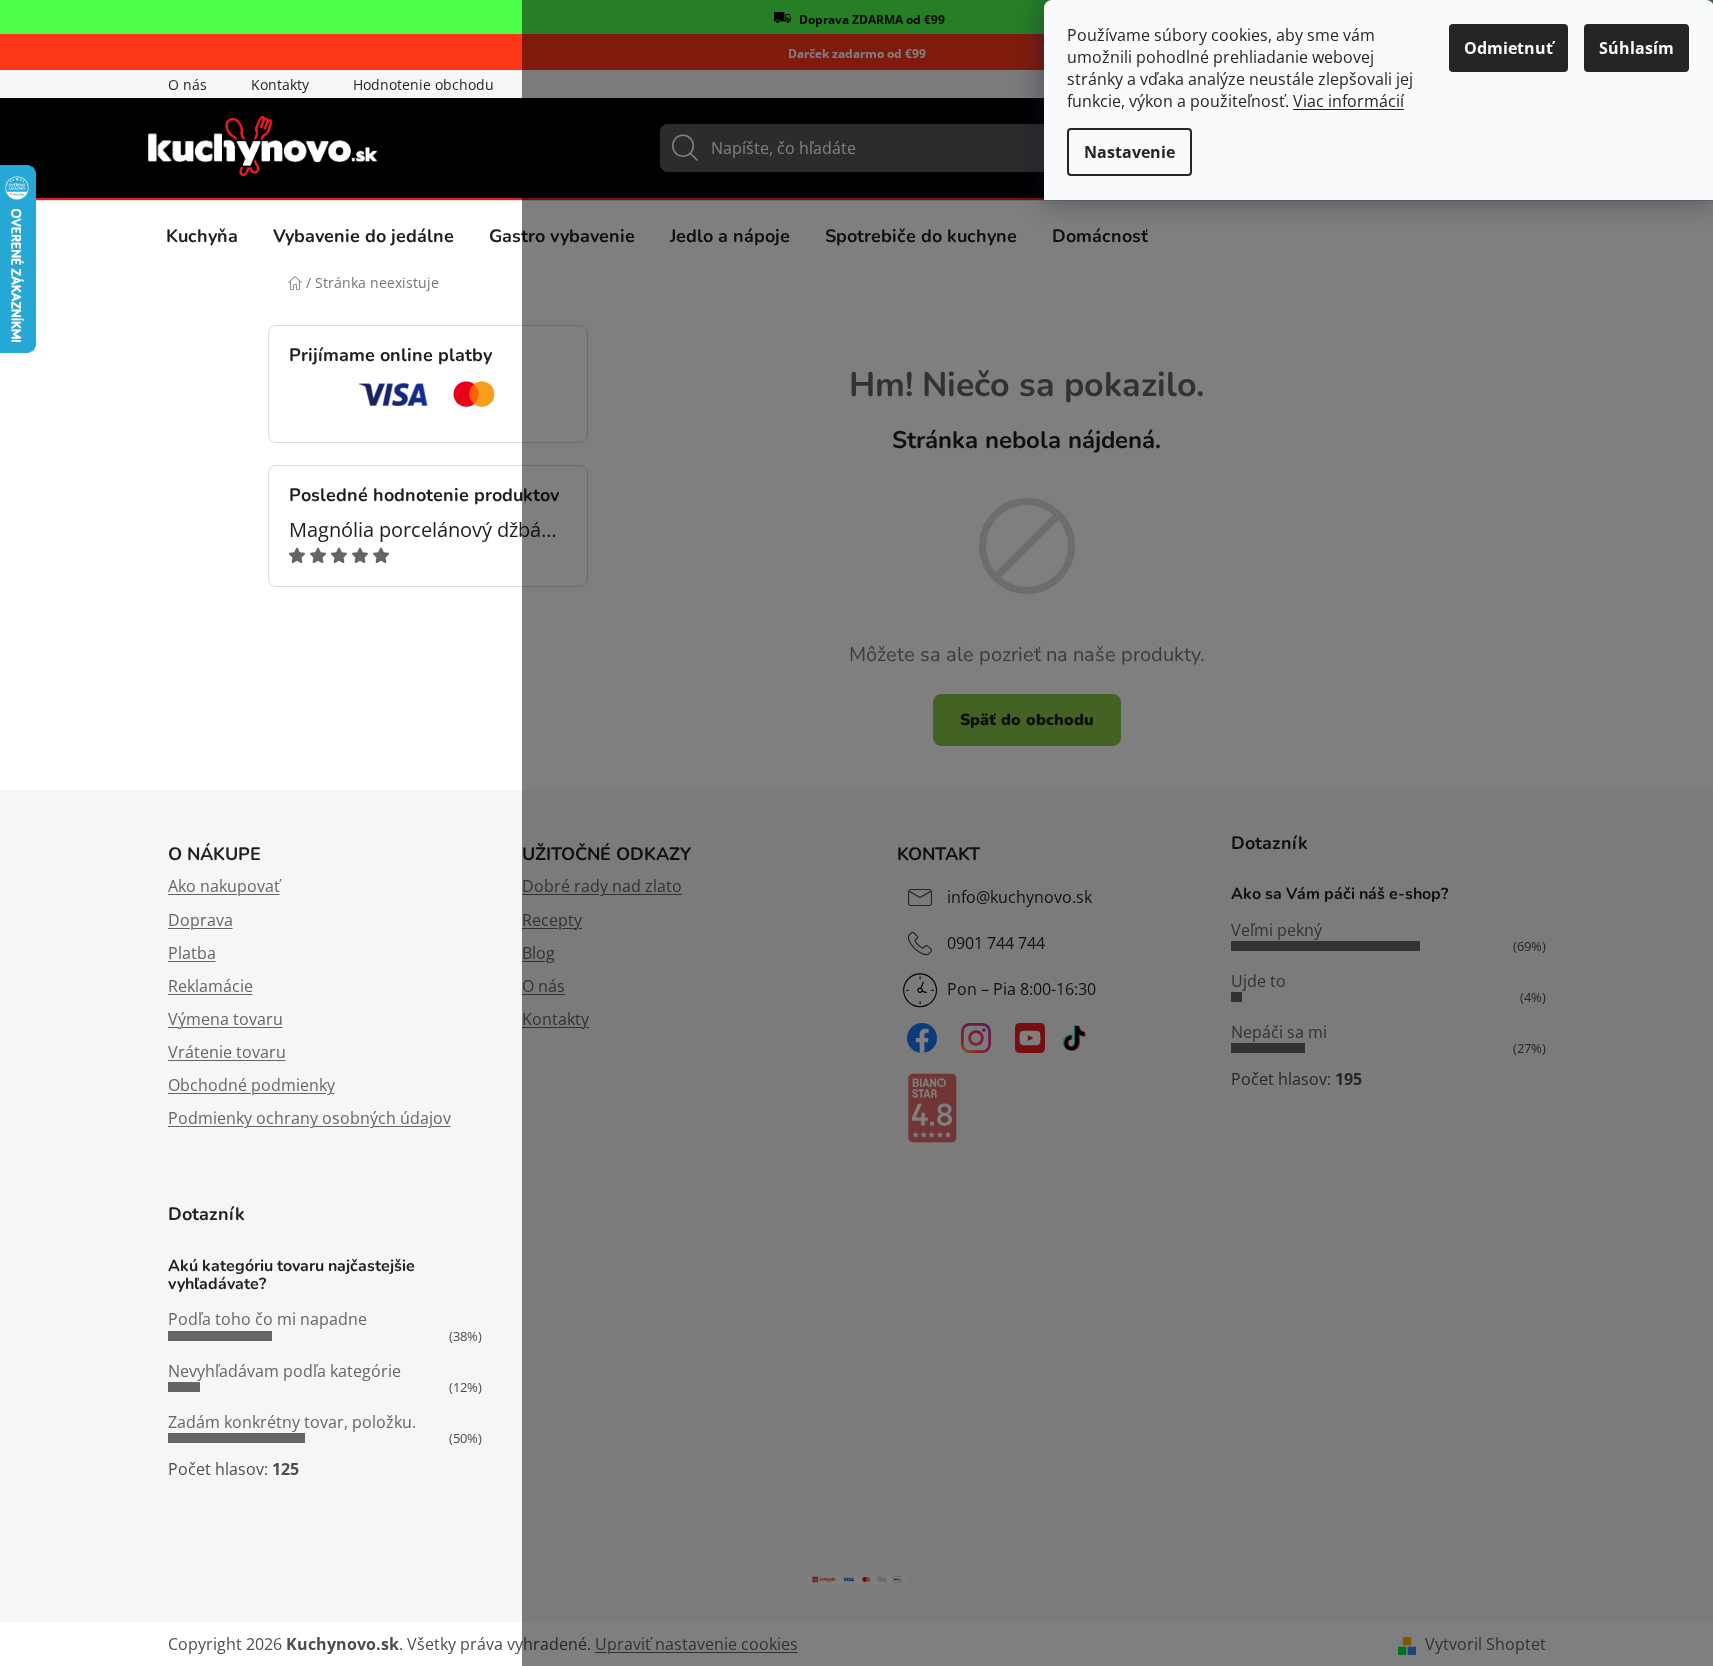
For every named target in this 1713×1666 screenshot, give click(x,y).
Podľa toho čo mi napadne (267, 1319)
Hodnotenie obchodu (423, 84)
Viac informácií (1348, 101)
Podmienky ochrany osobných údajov (309, 1118)
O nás (187, 84)
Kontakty (280, 84)
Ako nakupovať (224, 886)
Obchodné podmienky (251, 1085)
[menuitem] (202, 236)
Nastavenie (1129, 152)
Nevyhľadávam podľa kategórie (284, 1371)
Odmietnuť (1508, 48)
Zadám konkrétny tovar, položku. (292, 1422)
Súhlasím (1636, 48)
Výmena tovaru (225, 1019)
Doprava (200, 920)
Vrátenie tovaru (227, 1052)
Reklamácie (210, 986)
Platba (192, 953)
